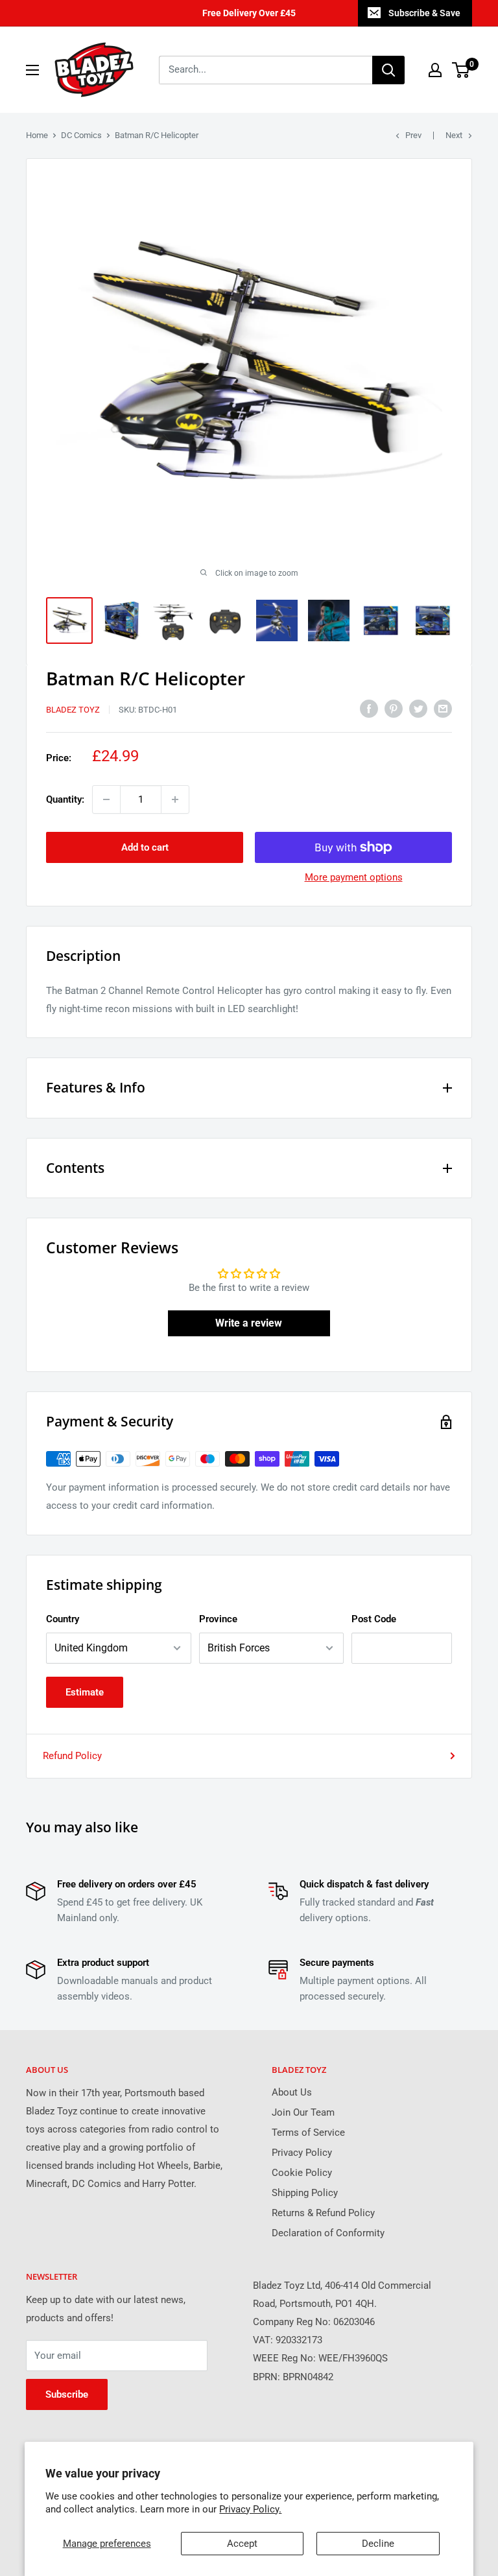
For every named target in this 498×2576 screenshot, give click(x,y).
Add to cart (145, 847)
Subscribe (67, 2394)
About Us (292, 2092)
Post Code (374, 1619)
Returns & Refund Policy (323, 2213)
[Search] (388, 70)
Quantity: (65, 799)
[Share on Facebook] (369, 708)
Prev (413, 135)
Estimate (85, 1692)
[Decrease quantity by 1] (106, 799)
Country (63, 1619)
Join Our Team (303, 2112)
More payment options (354, 877)
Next (454, 135)
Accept (242, 2544)
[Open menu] (32, 70)
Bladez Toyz (73, 710)
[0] (461, 70)
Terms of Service (308, 2133)
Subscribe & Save (424, 13)
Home (37, 135)
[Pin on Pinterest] (394, 708)
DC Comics (81, 135)
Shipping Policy (305, 2193)
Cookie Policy (302, 2173)
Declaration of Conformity (328, 2233)
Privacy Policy (302, 2153)
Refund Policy (72, 1756)
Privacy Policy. (250, 2509)
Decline (378, 2544)
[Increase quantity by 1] (175, 799)
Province (218, 1619)
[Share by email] (443, 708)
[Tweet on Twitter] (418, 708)
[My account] (435, 70)
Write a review (249, 1323)
